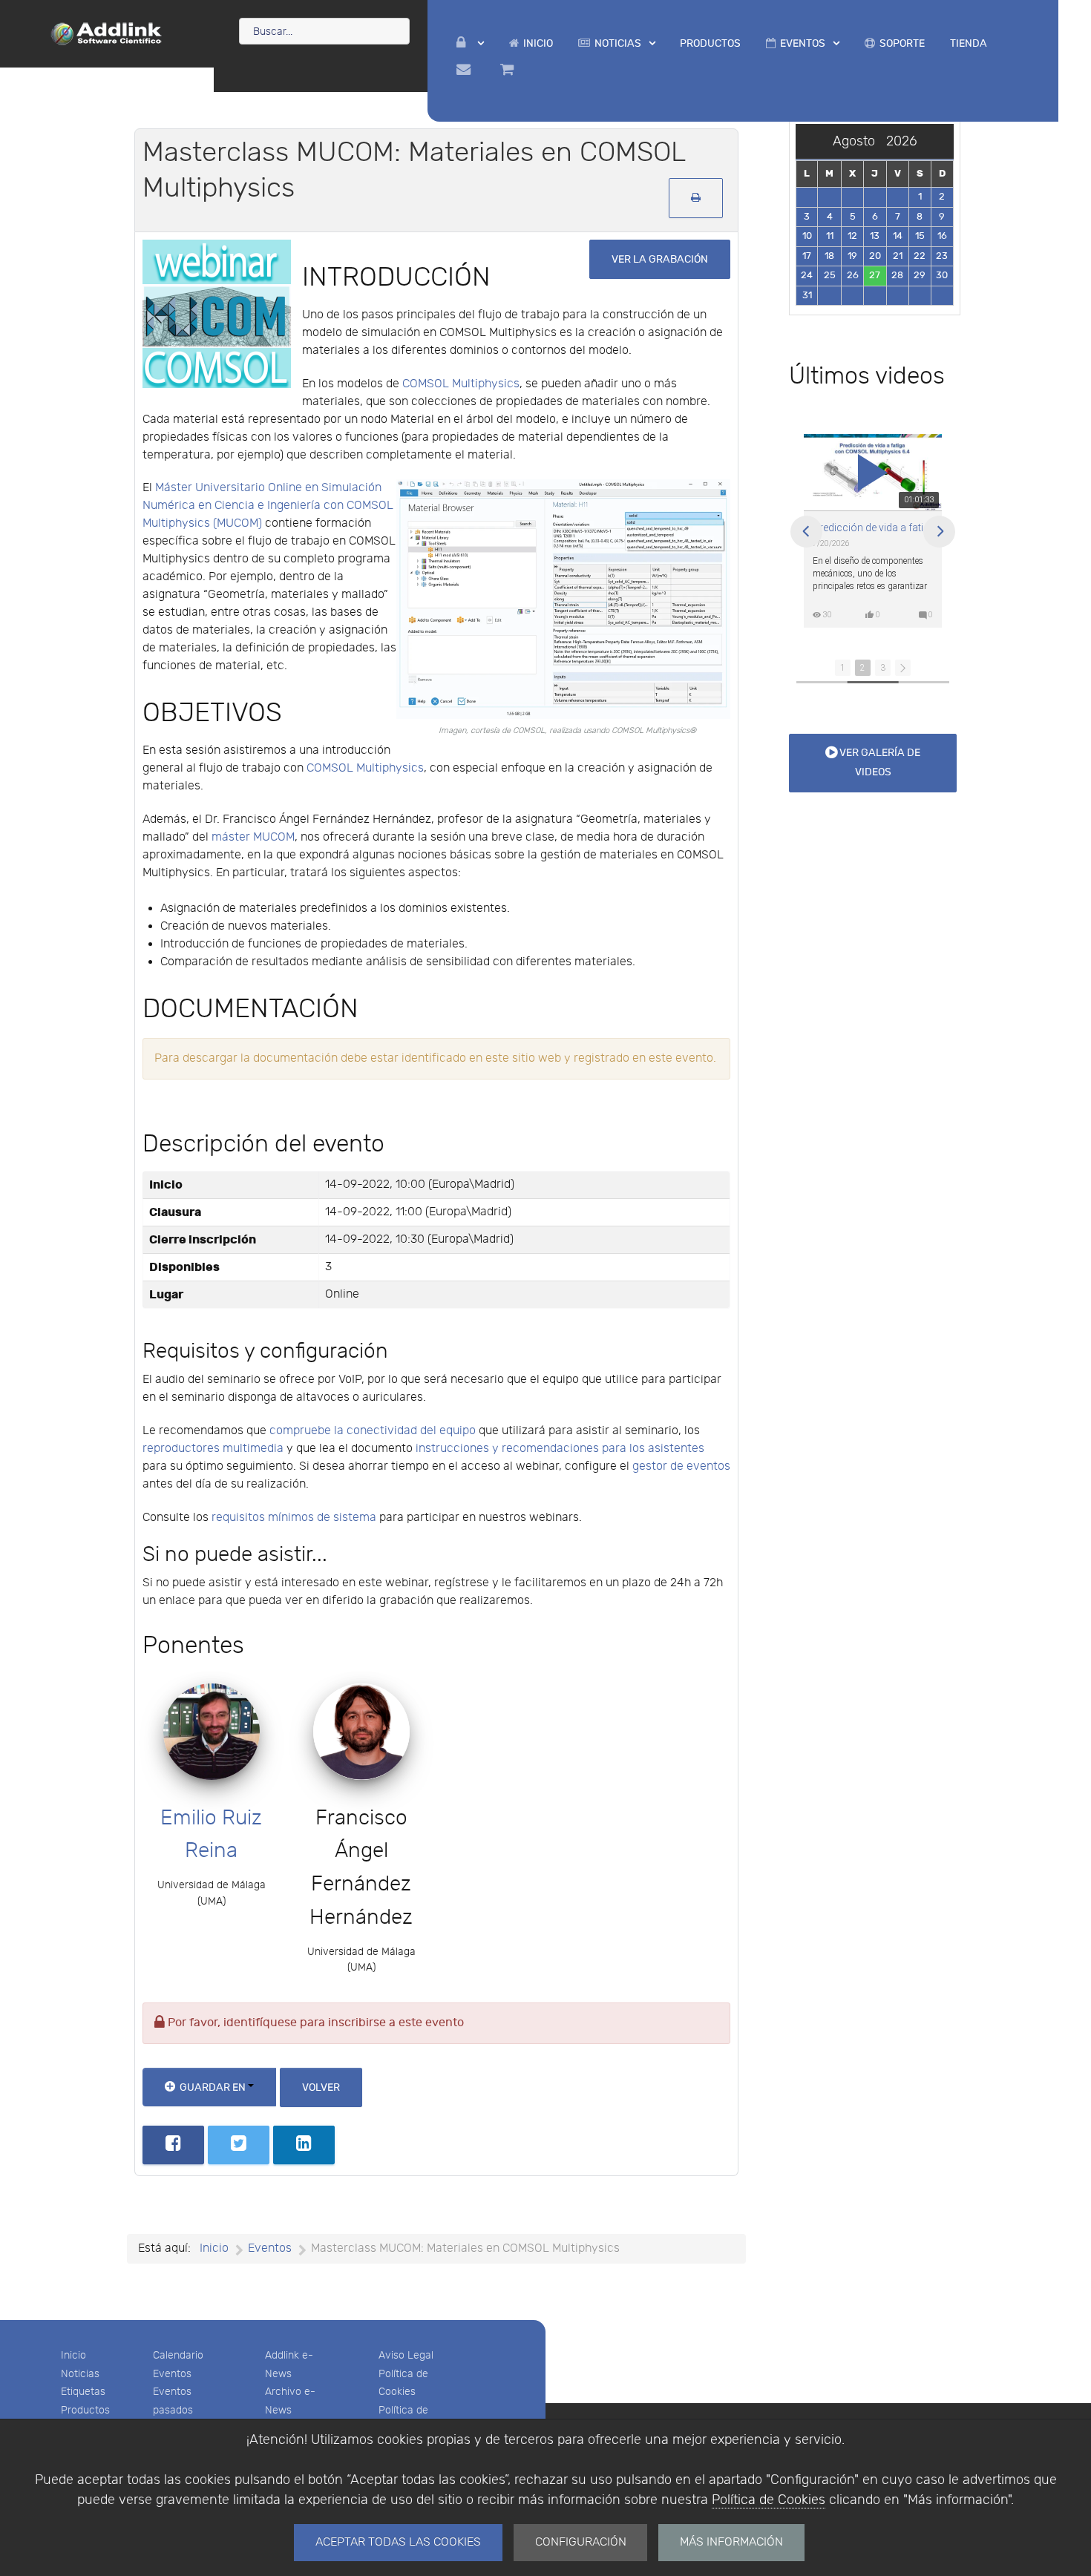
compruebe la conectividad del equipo (373, 1431)
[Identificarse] (470, 43)
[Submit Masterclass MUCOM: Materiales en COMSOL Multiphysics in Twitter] (239, 2145)
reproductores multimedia (213, 1449)
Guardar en (213, 2087)
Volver (321, 2087)
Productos (85, 2410)
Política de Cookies (769, 2500)
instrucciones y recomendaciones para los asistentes (560, 1449)
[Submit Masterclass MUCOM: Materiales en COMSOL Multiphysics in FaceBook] (173, 2145)
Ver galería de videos (879, 762)
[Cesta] (509, 70)
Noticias (80, 2374)
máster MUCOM (253, 837)
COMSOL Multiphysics (461, 384)
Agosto (859, 141)
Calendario (178, 2355)
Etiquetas (83, 2392)
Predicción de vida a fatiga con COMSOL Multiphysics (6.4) (873, 528)
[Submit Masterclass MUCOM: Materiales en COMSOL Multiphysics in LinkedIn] (304, 2145)
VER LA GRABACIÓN (660, 259)
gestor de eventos (681, 1466)
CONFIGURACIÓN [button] (581, 2542)
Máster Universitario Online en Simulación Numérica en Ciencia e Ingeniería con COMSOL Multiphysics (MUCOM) (268, 506)
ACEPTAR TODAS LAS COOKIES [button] (398, 2542)
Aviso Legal (406, 2355)
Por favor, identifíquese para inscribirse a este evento (314, 2023)
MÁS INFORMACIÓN (731, 2542)
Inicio (73, 2355)
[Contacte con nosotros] (466, 70)
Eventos (172, 2374)
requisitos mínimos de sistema (294, 1518)
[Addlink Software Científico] (107, 33)
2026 (901, 141)
